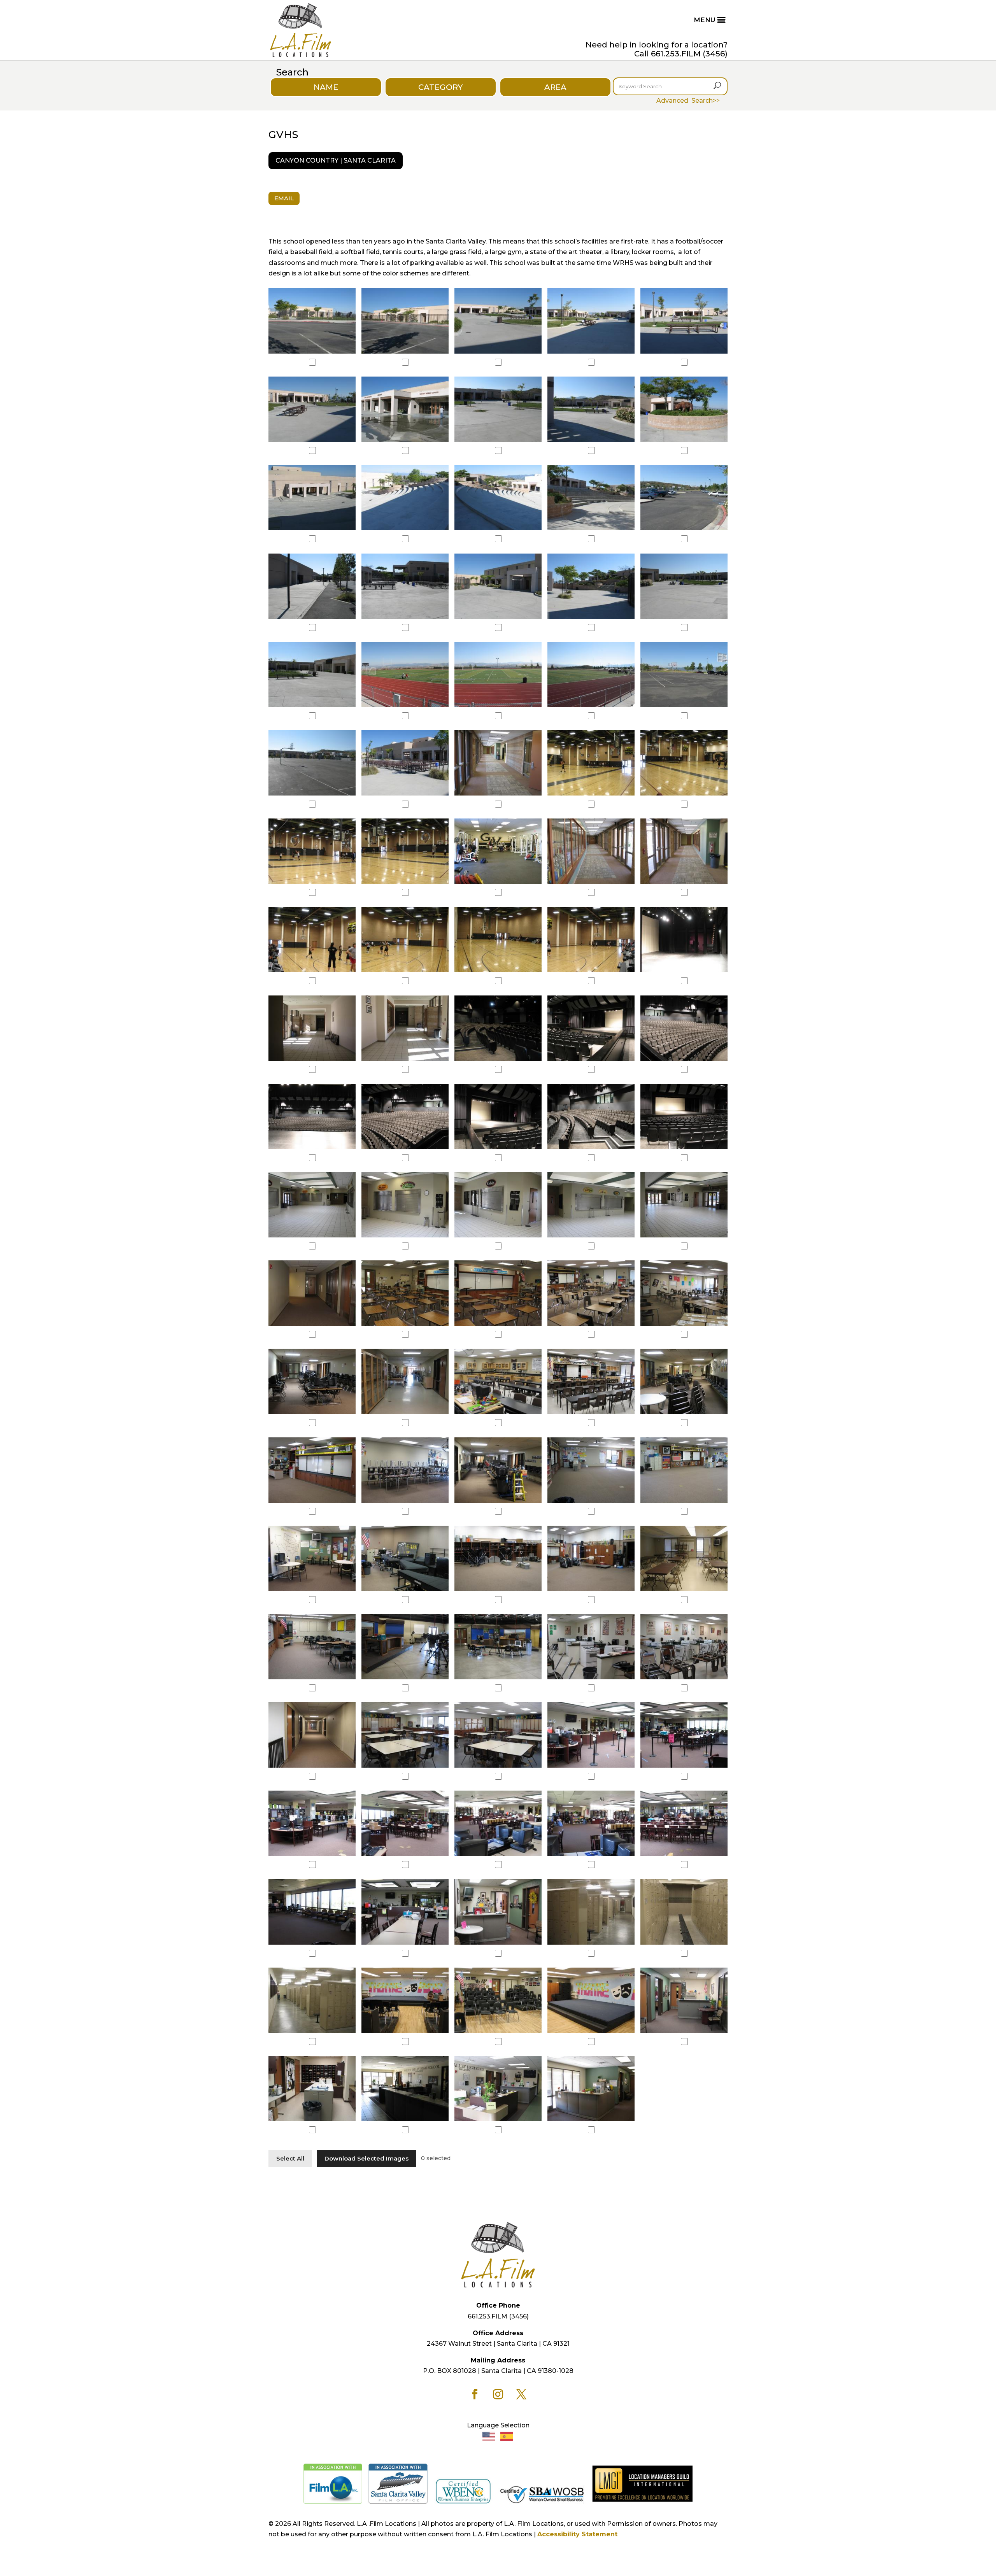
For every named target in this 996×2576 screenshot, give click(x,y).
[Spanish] (507, 2436)
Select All (290, 2158)
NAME (326, 87)
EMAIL (284, 198)
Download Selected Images (366, 2158)
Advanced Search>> (688, 101)
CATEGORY (440, 87)
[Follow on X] (521, 2394)
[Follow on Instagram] (498, 2394)
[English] (489, 2436)
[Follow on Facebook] (475, 2394)
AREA (555, 87)
